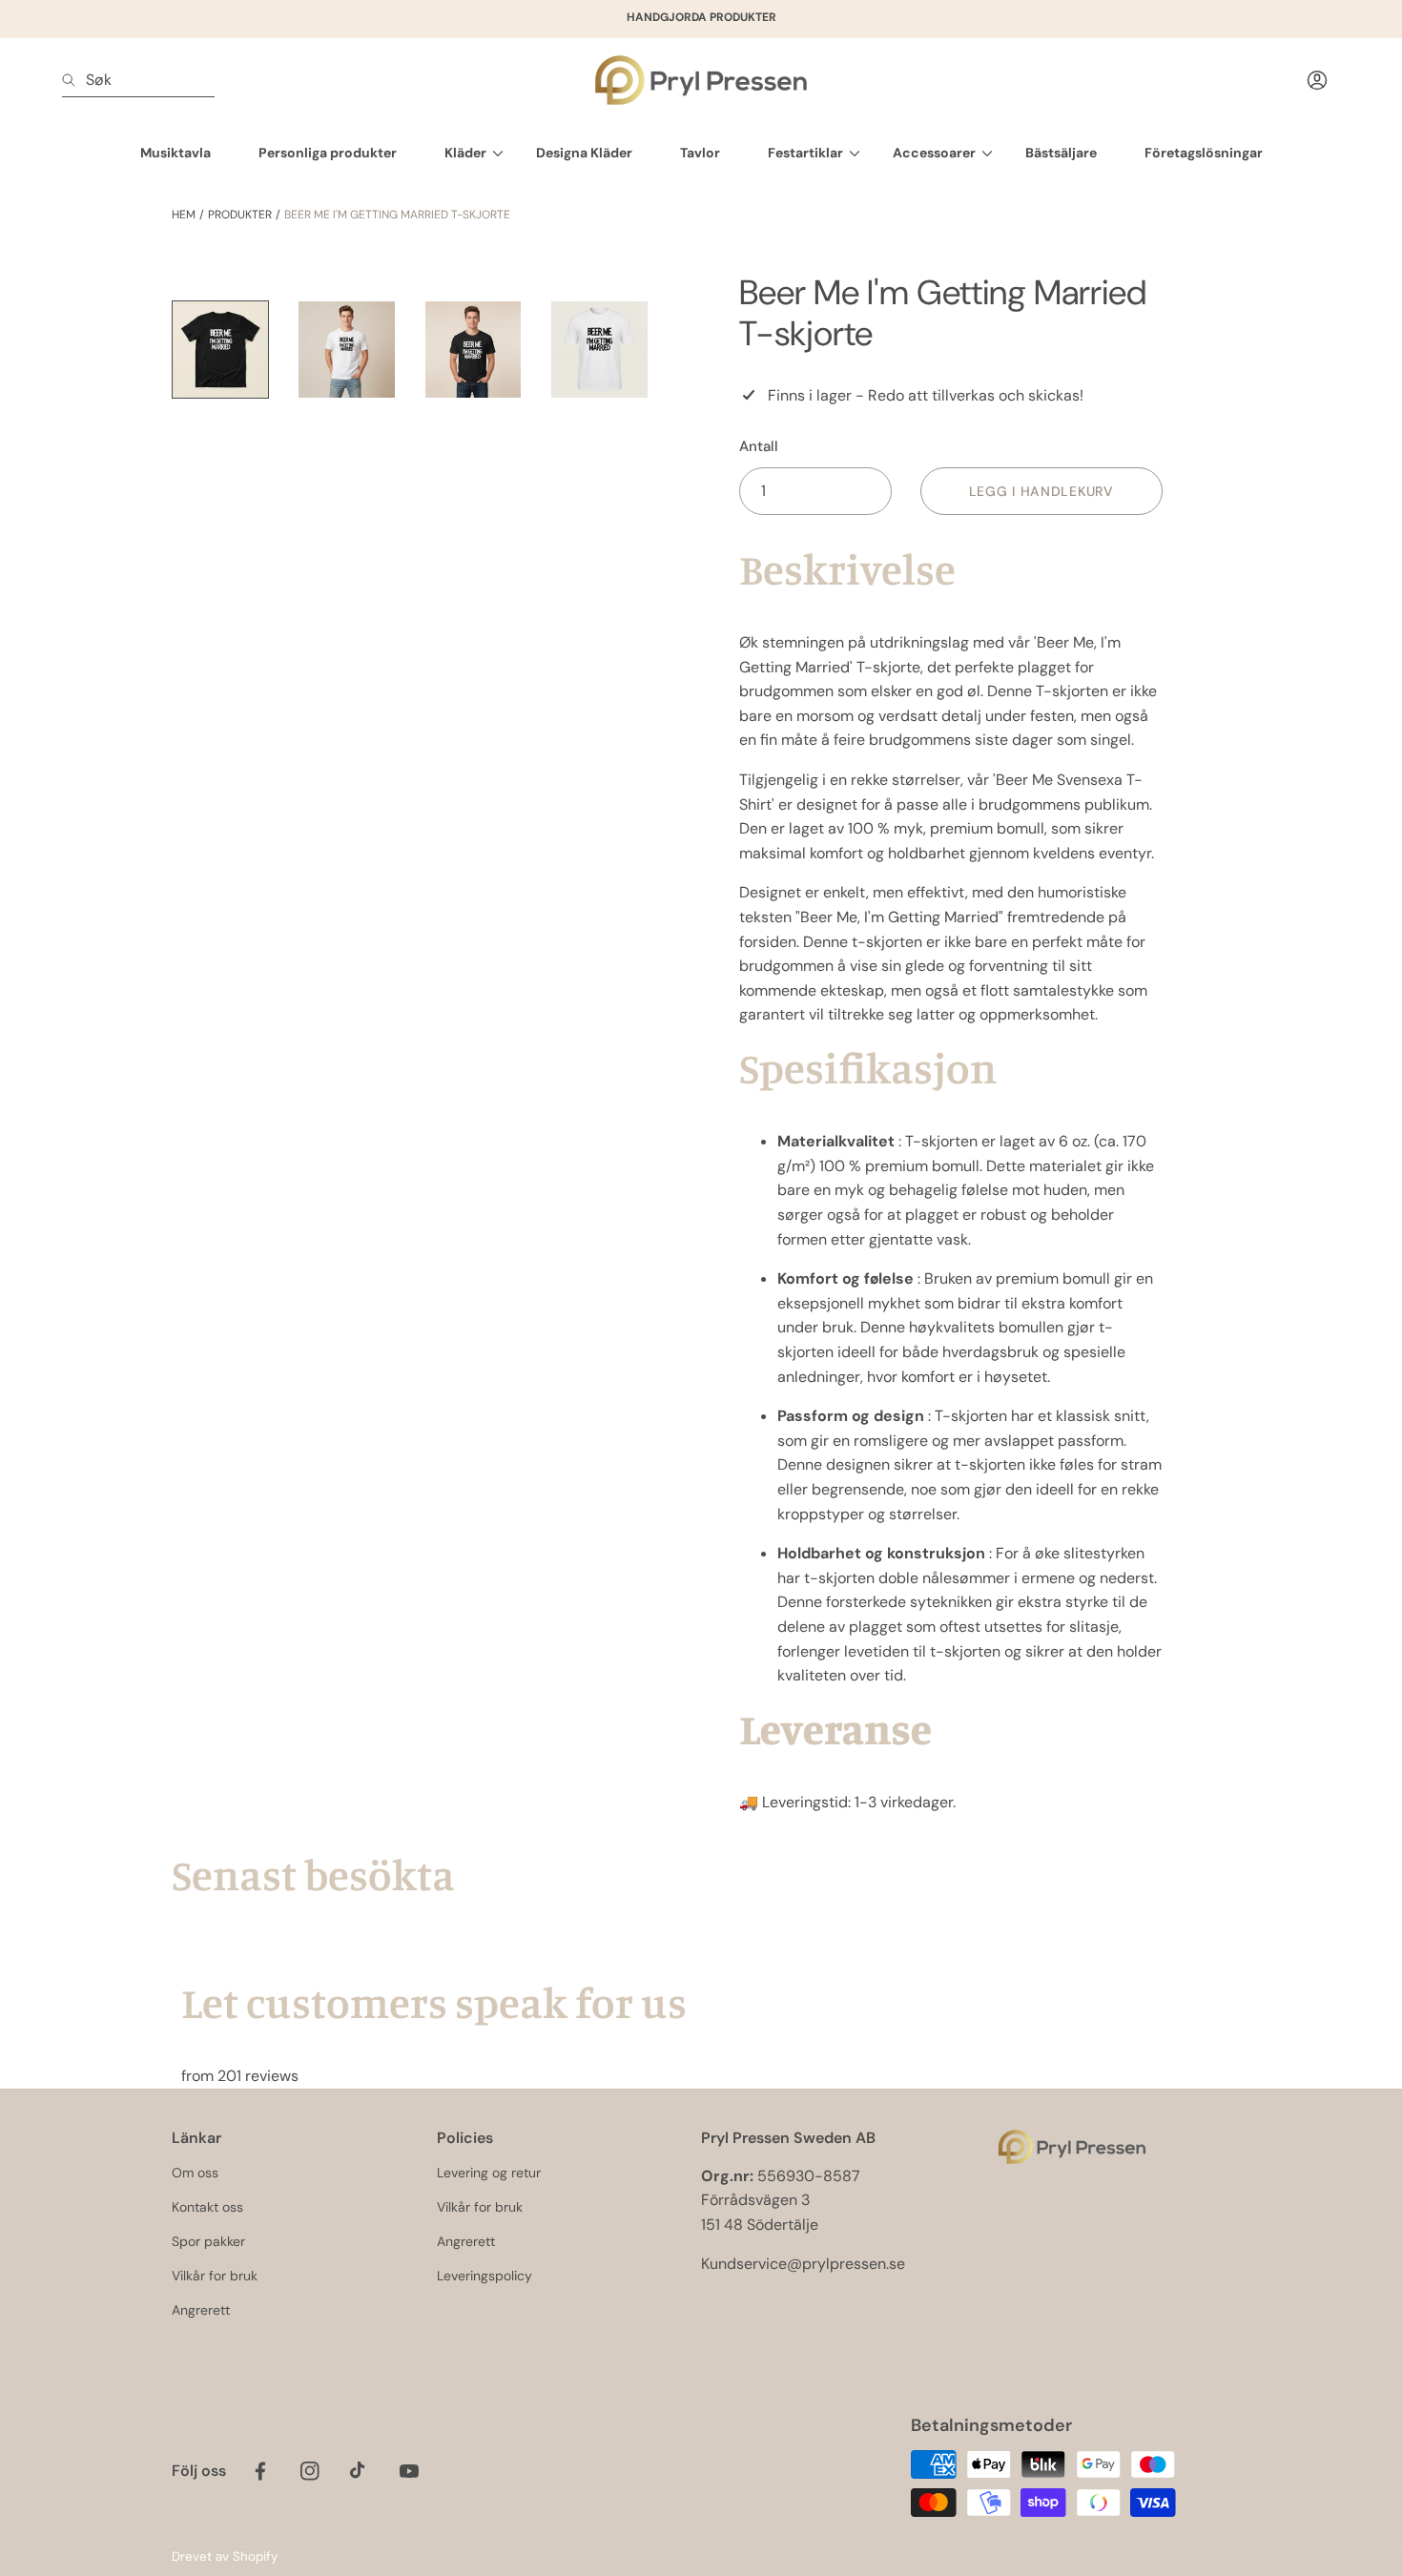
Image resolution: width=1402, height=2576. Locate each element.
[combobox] (138, 80)
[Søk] (74, 80)
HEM (184, 215)
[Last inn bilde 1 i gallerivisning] (220, 349)
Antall (759, 446)
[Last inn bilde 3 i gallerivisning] (473, 349)
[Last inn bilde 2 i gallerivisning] (346, 349)
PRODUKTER (240, 215)
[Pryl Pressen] (701, 80)
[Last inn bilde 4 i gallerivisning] (599, 349)
